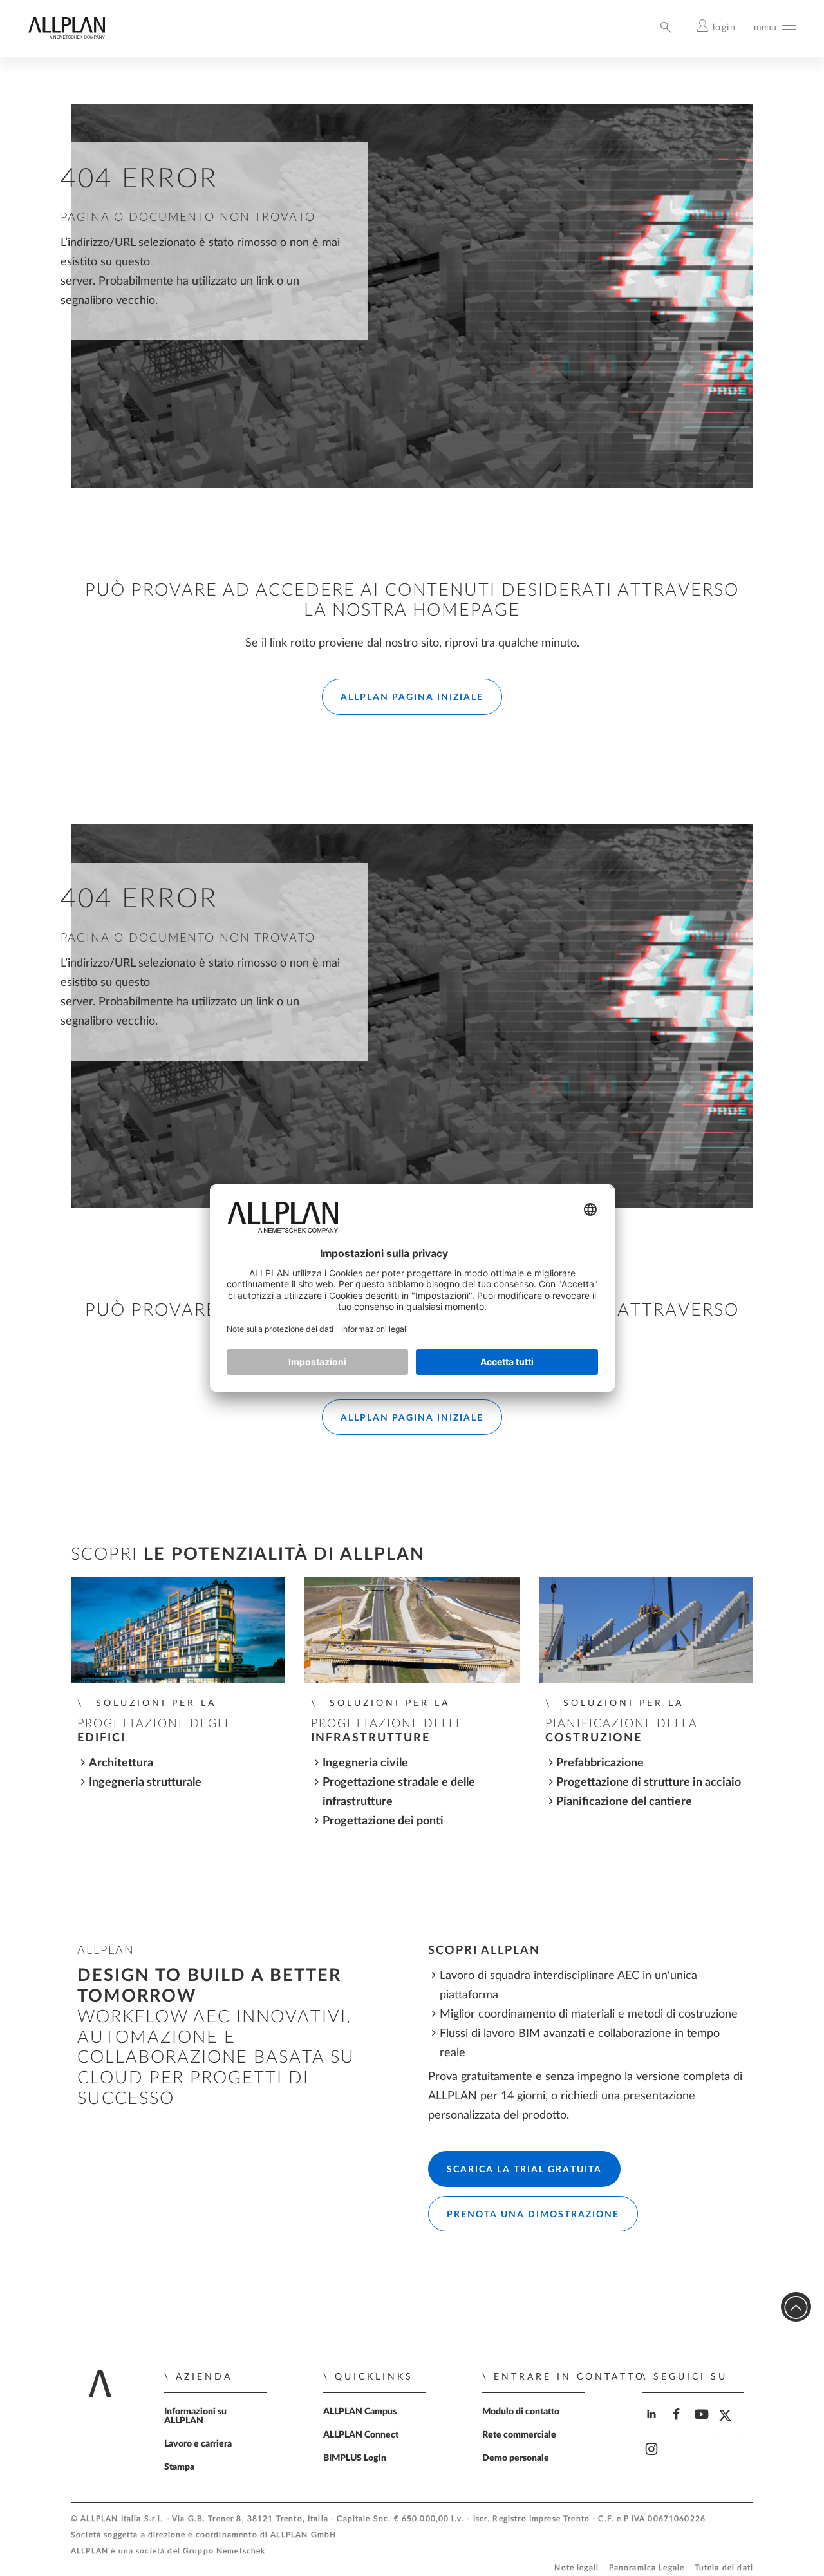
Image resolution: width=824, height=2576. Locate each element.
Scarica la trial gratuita (524, 2170)
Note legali (576, 2568)
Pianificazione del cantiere (624, 1802)
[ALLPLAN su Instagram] (653, 2460)
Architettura (121, 1763)
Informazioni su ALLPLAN (195, 2416)
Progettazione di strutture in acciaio (649, 1782)
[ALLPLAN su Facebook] (678, 2425)
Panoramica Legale (647, 2568)
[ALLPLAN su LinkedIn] (653, 2425)
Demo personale (516, 2458)
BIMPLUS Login (355, 2458)
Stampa (179, 2467)
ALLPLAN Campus (360, 2412)
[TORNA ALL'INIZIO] (796, 2307)
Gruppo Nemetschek (224, 2551)
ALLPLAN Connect (361, 2435)
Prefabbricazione (600, 1763)
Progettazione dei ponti (383, 1821)
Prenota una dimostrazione (533, 2215)
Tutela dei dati (724, 2568)
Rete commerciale (519, 2435)
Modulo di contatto (521, 2412)
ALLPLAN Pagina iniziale (412, 697)
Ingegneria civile (365, 1763)
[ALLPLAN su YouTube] (703, 2425)
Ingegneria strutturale (145, 1782)
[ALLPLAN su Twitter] (728, 2425)
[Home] (66, 36)
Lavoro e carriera (198, 2444)
